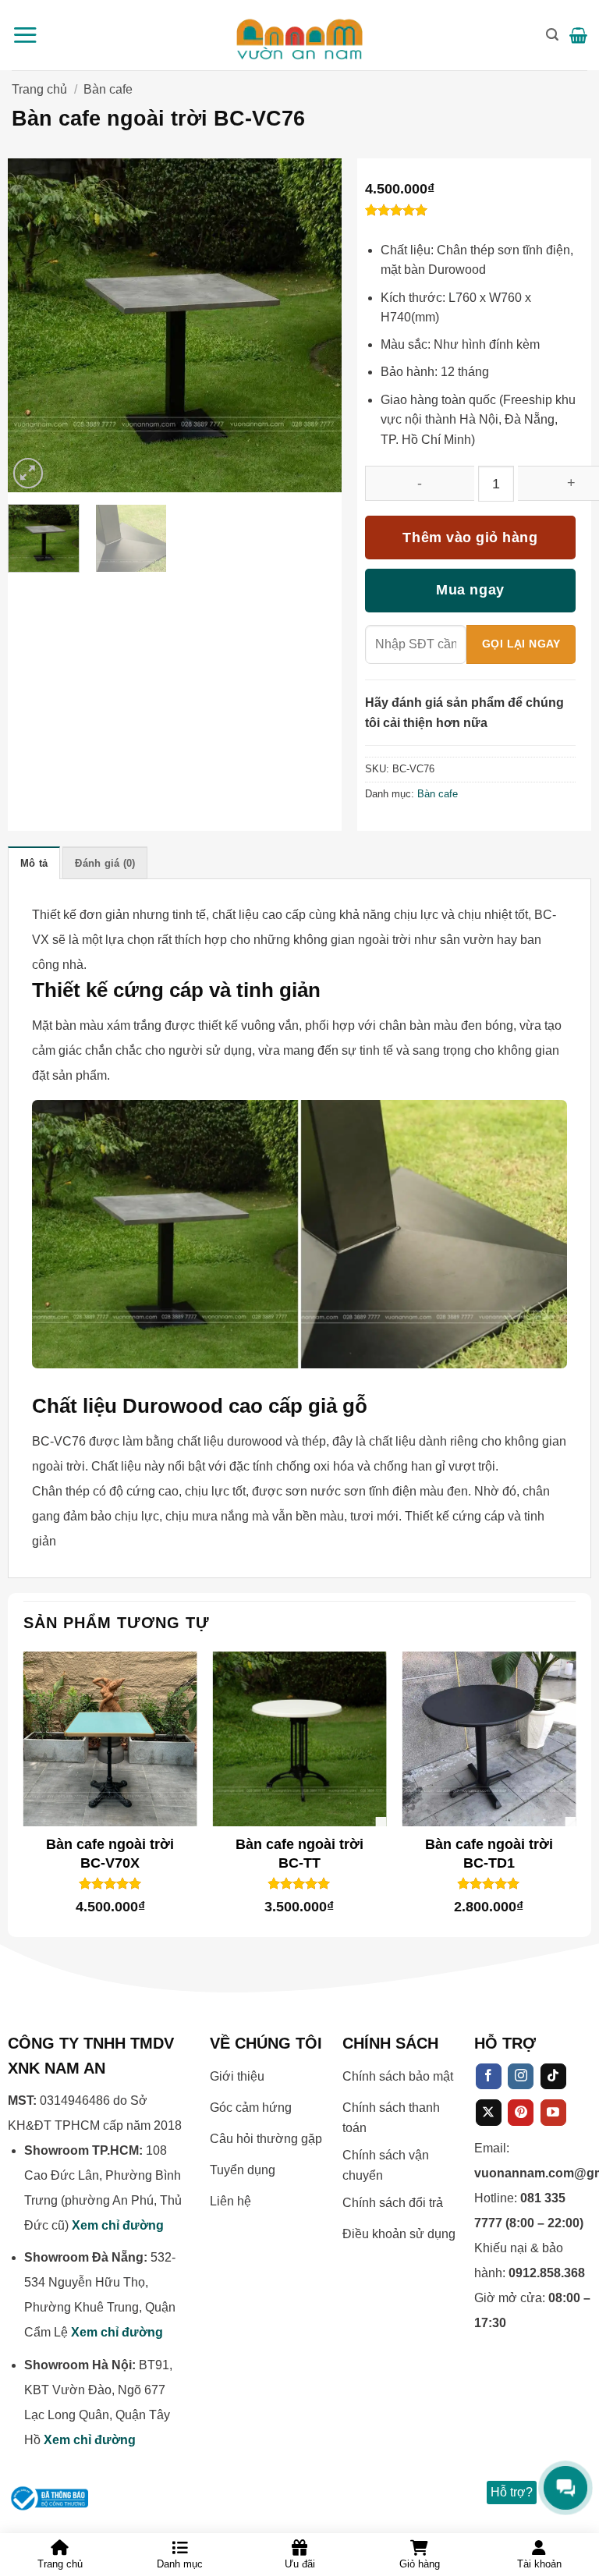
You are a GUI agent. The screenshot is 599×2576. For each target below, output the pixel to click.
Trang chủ (39, 89)
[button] (25, 35)
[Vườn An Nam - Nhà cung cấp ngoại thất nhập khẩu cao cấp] (300, 35)
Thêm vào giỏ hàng (470, 538)
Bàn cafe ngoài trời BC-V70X (110, 1853)
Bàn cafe (108, 89)
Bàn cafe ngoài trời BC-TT (299, 1853)
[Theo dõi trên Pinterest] (521, 2113)
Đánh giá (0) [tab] (105, 863)
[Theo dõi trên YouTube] (553, 2113)
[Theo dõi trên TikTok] (553, 2077)
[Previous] (90, 325)
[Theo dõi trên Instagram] (521, 2077)
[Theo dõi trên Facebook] (489, 2077)
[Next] (259, 325)
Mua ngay (470, 590)
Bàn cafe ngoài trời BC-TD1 (489, 1853)
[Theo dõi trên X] (489, 2113)
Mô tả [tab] (34, 863)
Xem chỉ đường (118, 2225)
